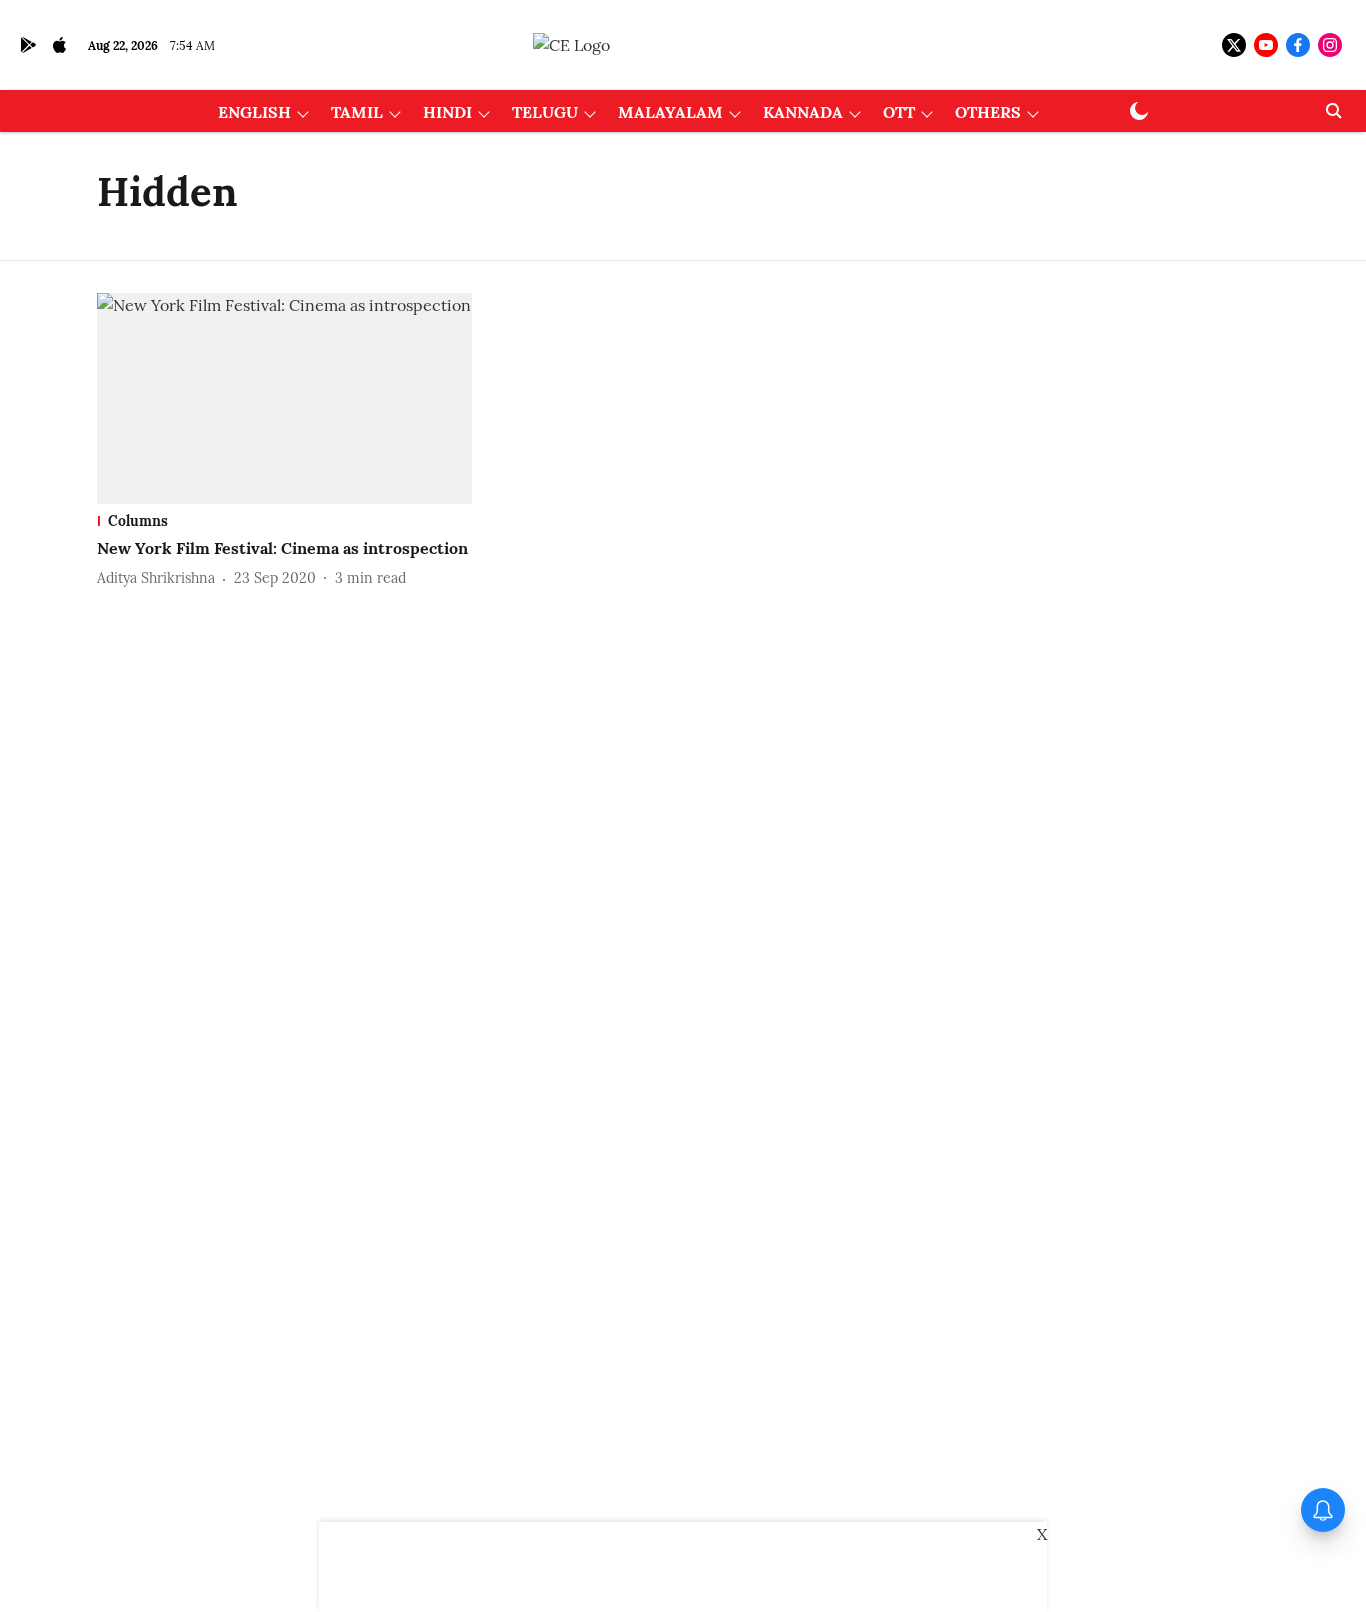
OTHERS (988, 112)
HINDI (447, 112)
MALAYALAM (670, 112)
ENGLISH (254, 112)
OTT (899, 112)
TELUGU (545, 112)
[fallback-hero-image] (284, 398)
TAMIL (357, 112)
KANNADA (803, 112)
